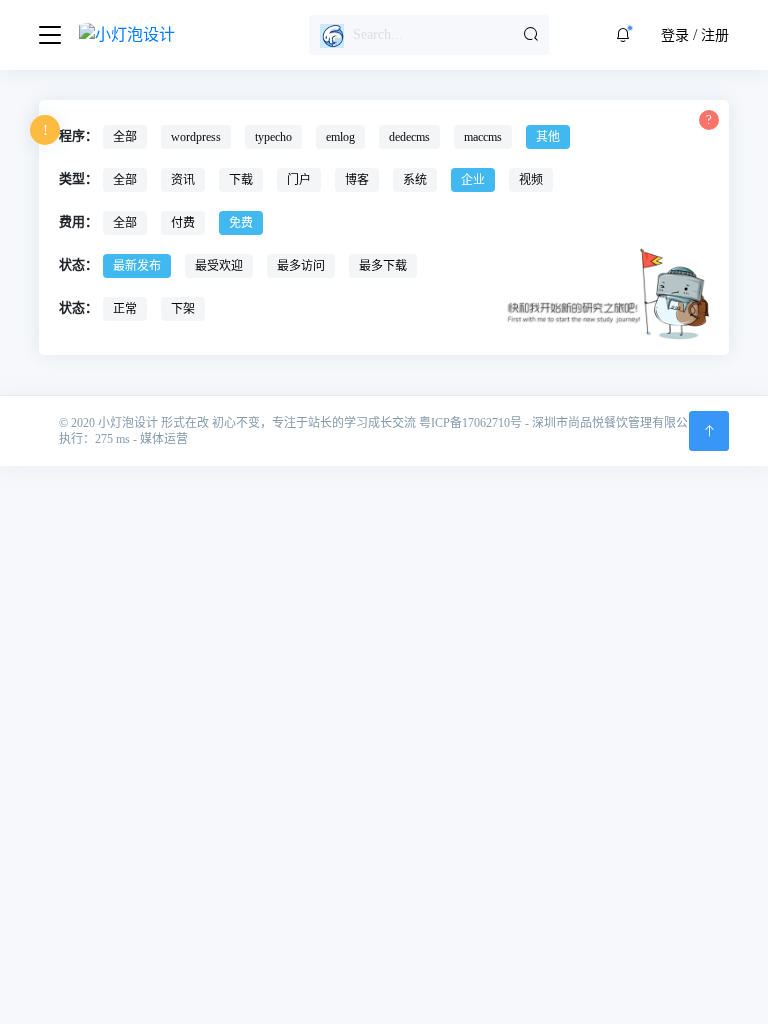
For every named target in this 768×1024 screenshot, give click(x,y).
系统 (415, 180)
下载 (241, 180)
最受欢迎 (219, 266)
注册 (715, 35)
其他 (548, 137)
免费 (241, 223)
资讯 (183, 180)
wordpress (196, 137)
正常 (125, 309)
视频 (531, 180)
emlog (340, 137)
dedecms (409, 137)
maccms (483, 137)
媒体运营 (164, 439)
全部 (125, 137)
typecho (273, 137)
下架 (183, 309)
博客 (357, 180)
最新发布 (137, 266)
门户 (299, 180)
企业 (473, 180)
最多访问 (301, 266)
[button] (623, 35)
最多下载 (383, 266)
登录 (675, 35)
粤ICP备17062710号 (470, 423)
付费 (183, 223)
